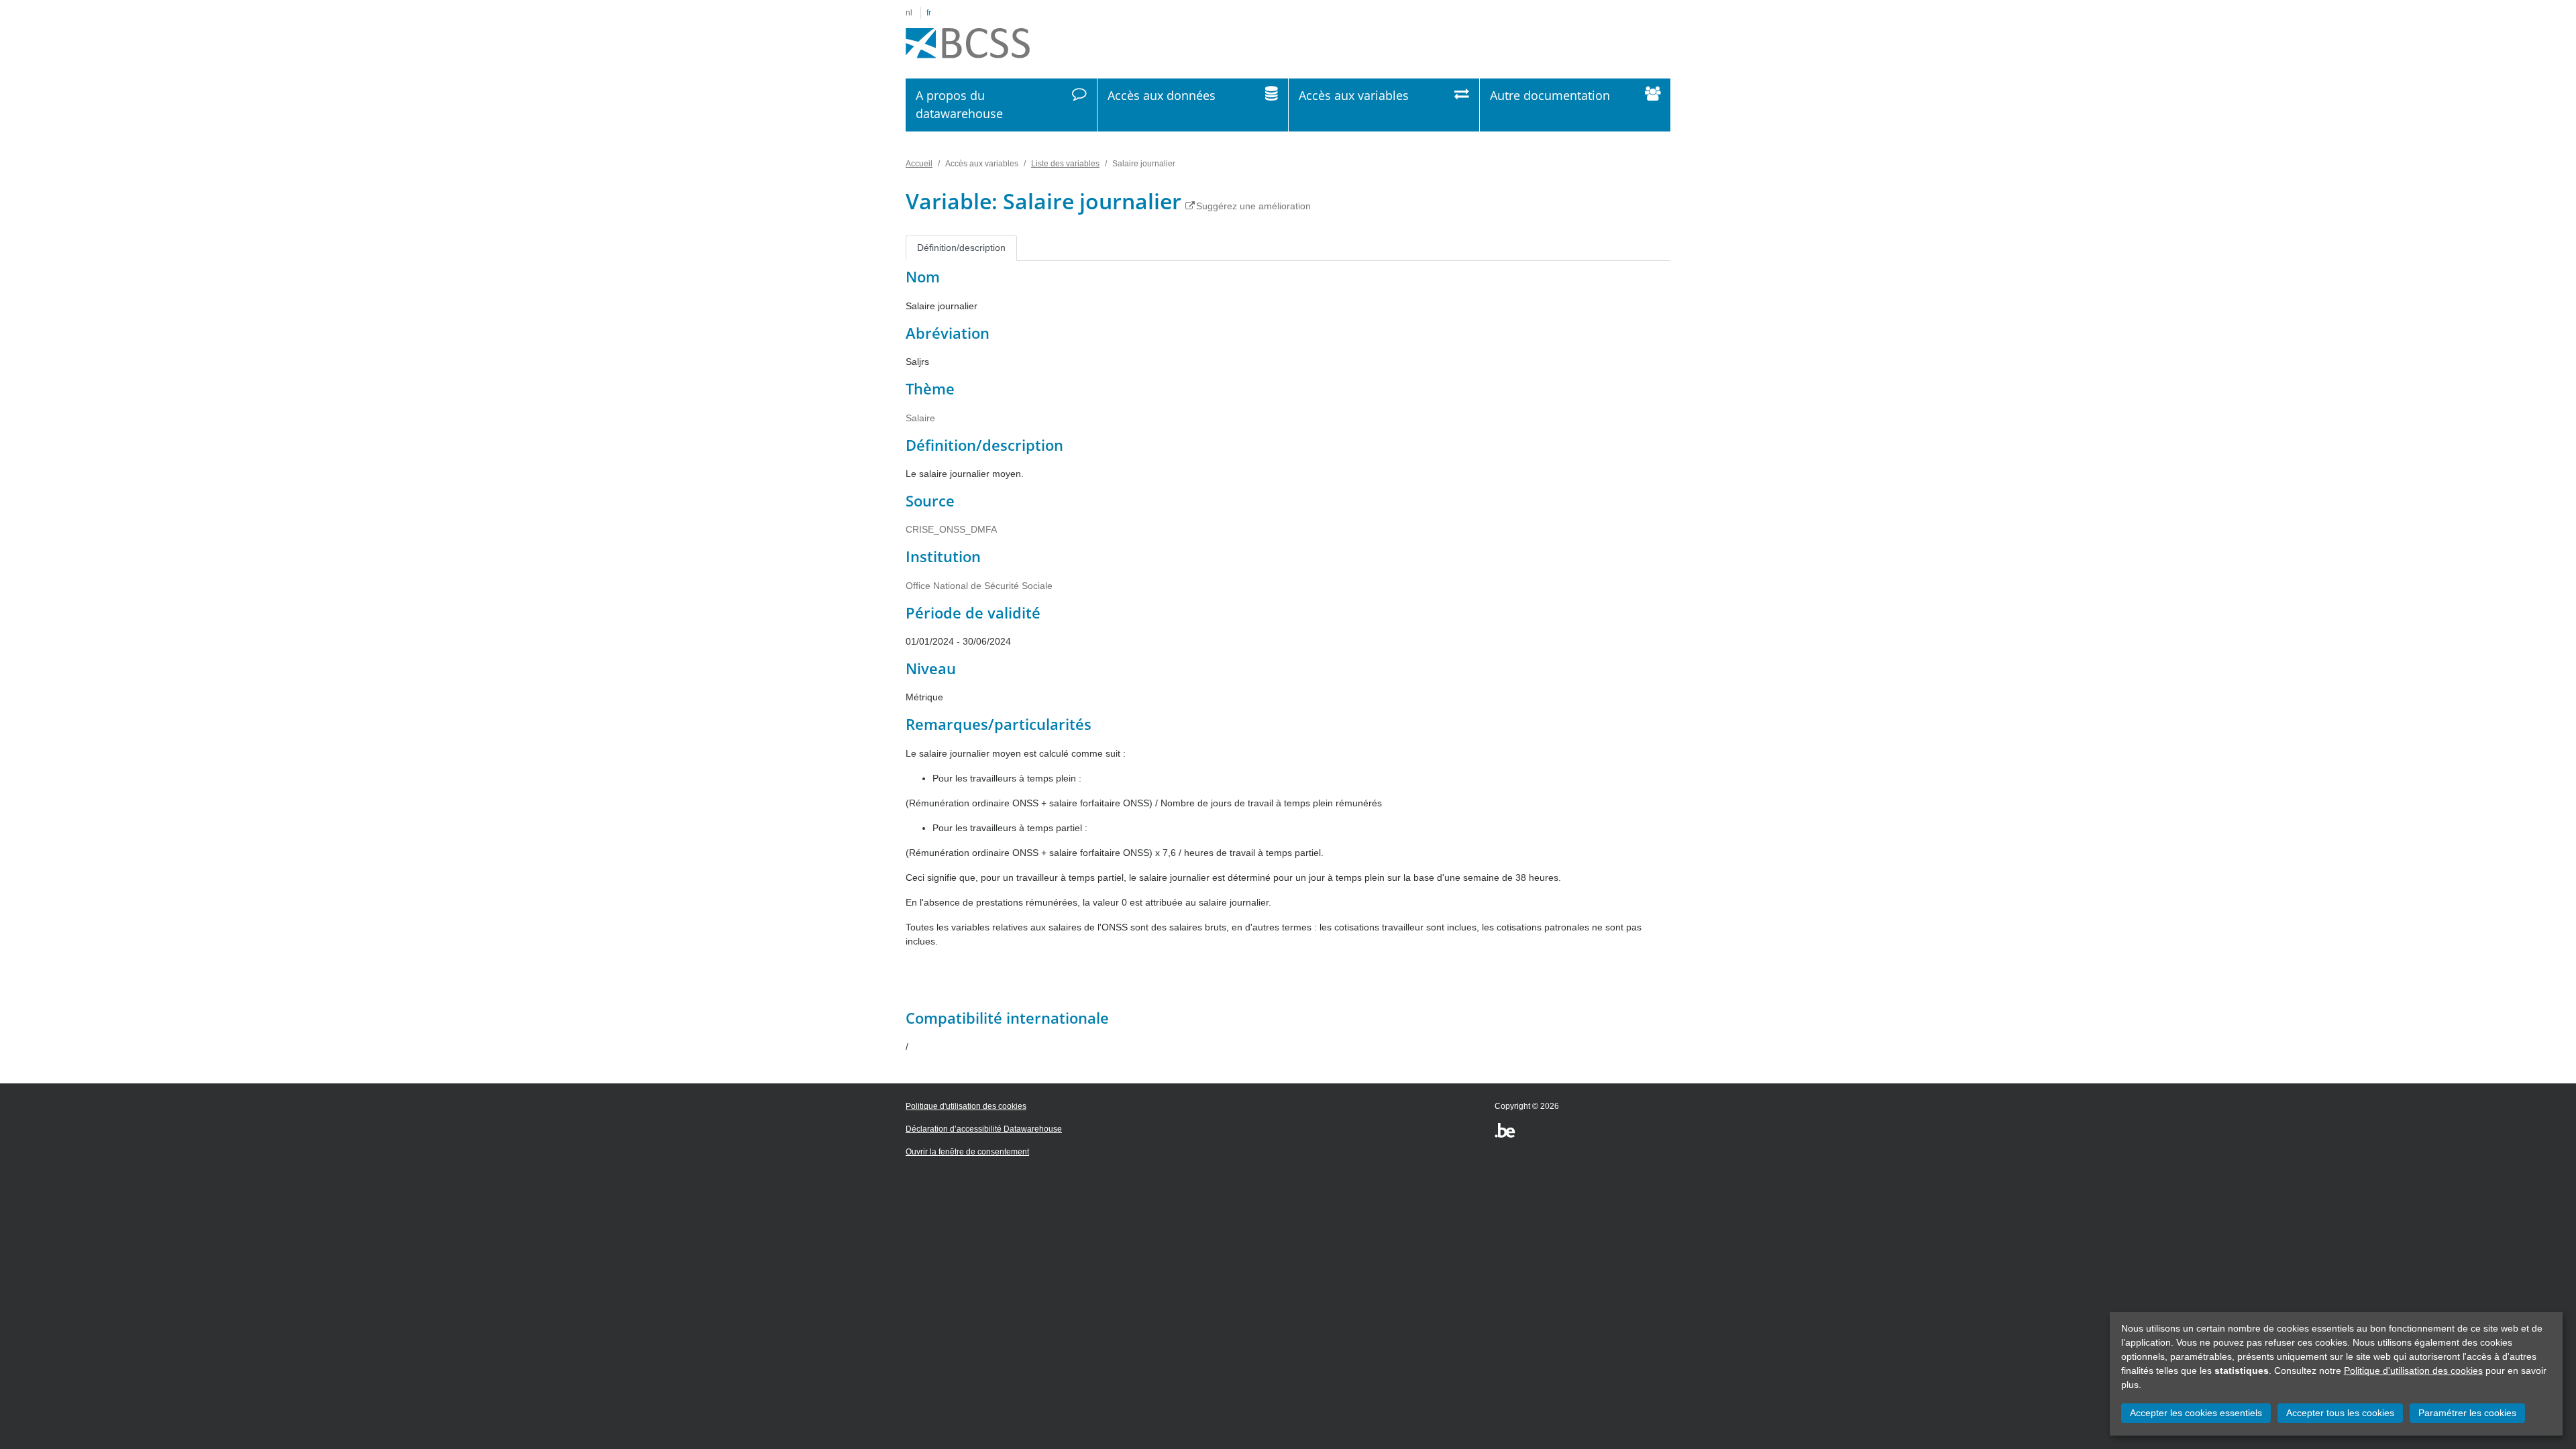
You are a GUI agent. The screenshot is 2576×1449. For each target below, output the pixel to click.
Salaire (920, 418)
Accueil (919, 164)
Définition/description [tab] (961, 248)
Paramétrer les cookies (2467, 1413)
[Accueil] (968, 44)
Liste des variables (1065, 164)
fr (929, 13)
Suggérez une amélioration (1253, 206)
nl (909, 13)
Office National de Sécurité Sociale (979, 586)
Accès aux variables (1354, 95)
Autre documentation (1550, 95)
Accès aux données (1162, 95)
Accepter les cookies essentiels (2196, 1413)
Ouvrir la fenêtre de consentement (967, 1152)
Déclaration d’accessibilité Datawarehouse (984, 1129)
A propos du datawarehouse (959, 104)
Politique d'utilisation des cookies (2413, 1371)
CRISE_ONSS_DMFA (951, 529)
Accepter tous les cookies (2340, 1413)
